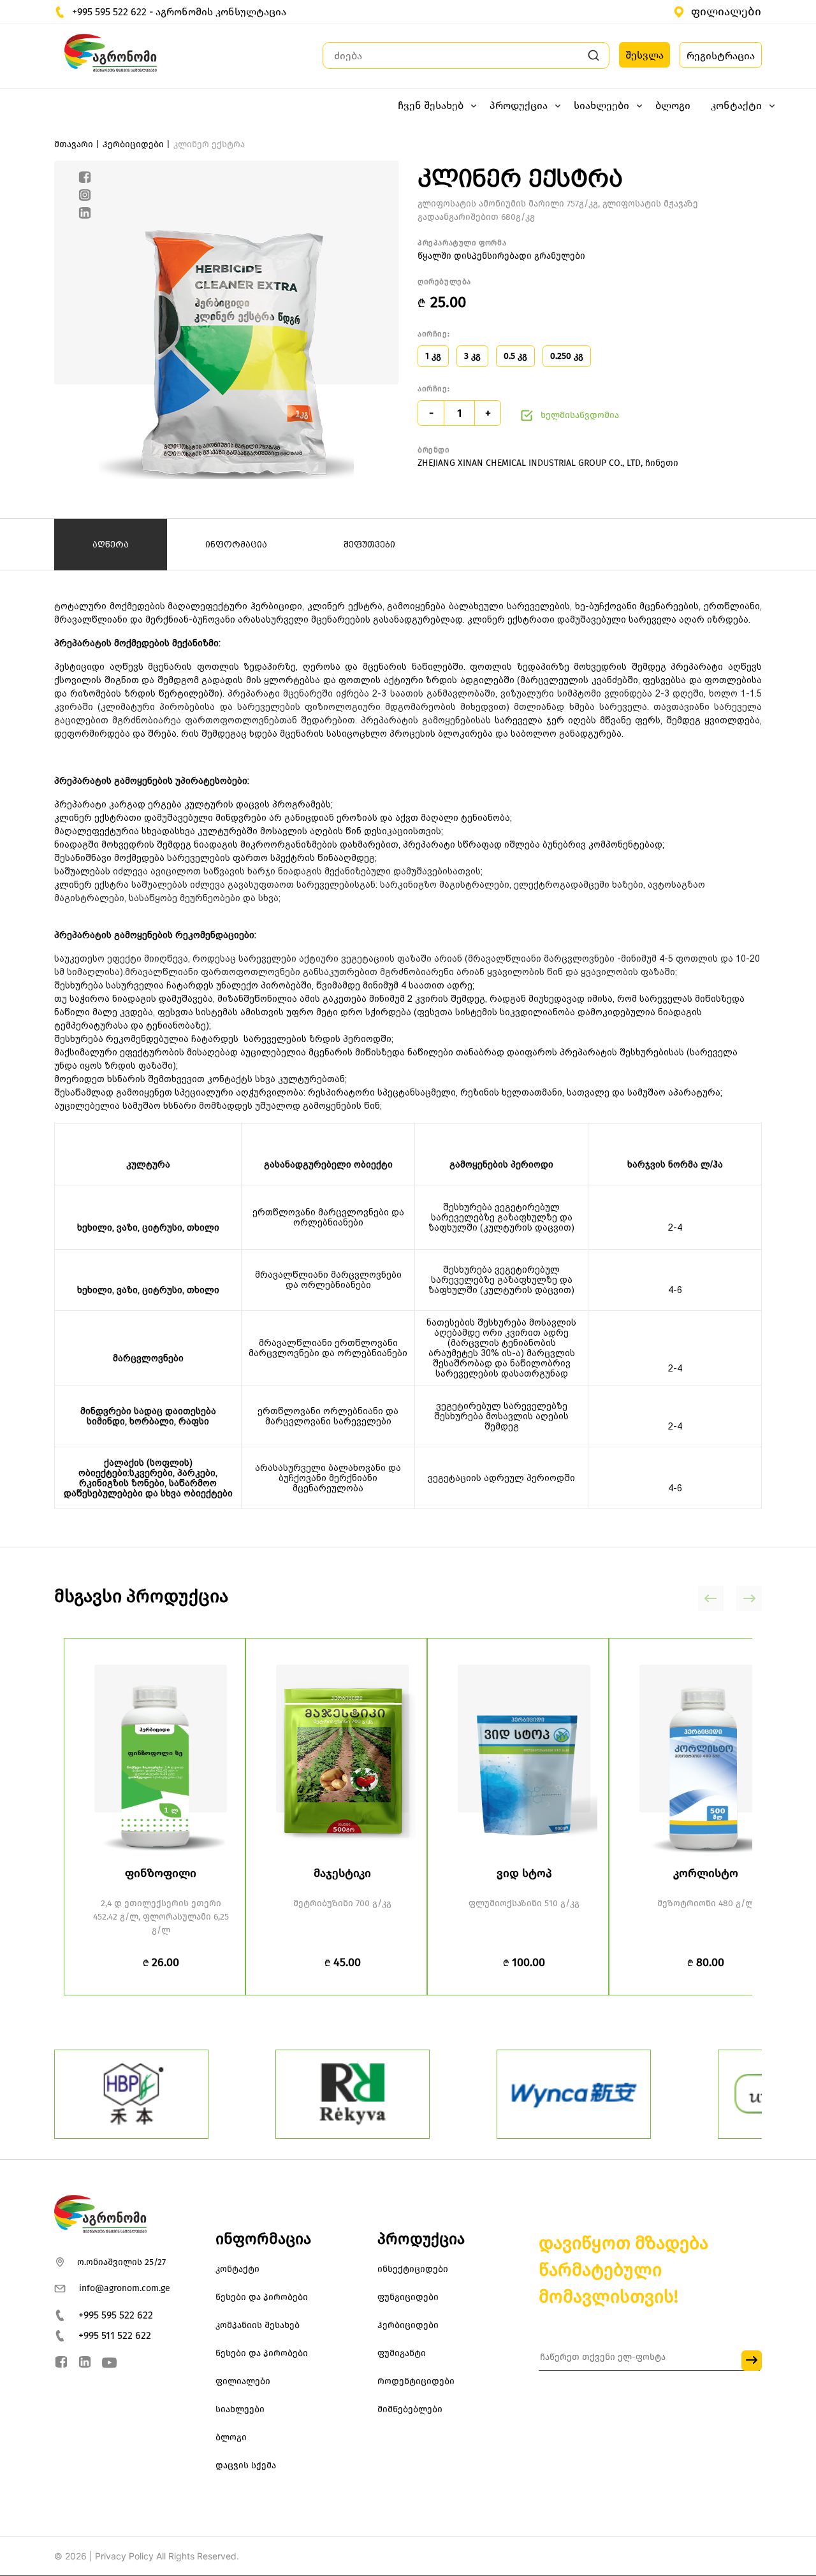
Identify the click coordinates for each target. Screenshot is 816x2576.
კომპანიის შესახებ (258, 2325)
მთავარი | (77, 144)
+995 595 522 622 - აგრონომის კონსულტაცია (179, 12)
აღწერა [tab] (111, 544)
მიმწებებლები (410, 2409)
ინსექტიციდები (413, 2269)
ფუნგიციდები (408, 2297)
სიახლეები (240, 2409)
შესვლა (645, 55)
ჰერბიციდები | (136, 144)
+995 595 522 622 (116, 2315)
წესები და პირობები (262, 2297)
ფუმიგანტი (402, 2353)
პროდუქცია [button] (519, 105)
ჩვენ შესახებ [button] (431, 105)
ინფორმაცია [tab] (236, 544)
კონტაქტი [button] (736, 105)
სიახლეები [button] (601, 105)
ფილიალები (726, 11)
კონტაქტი (237, 2269)
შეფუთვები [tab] (369, 544)
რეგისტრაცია (721, 56)
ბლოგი (673, 105)
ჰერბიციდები (408, 2325)
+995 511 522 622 (115, 2335)
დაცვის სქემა (246, 2465)
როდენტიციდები (416, 2381)
